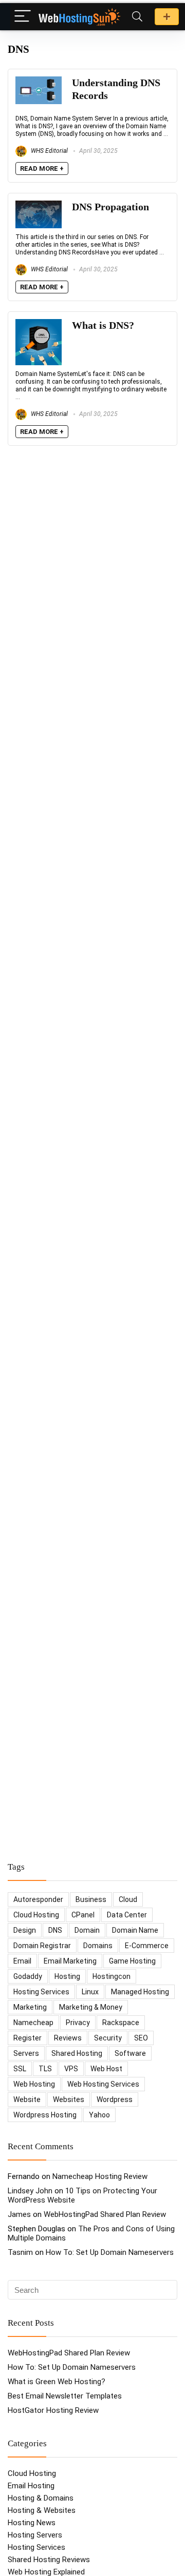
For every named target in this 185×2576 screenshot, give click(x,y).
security (108, 2038)
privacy (78, 2023)
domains (98, 1946)
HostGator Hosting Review (53, 2410)
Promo (167, 17)
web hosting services (103, 2084)
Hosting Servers (35, 2535)
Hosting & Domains (41, 2498)
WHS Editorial (49, 151)
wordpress (115, 2099)
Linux (90, 1992)
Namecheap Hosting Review (100, 2176)
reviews (68, 2038)
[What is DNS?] (39, 324)
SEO (141, 2038)
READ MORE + (42, 169)
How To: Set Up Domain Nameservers (110, 2252)
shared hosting (77, 2053)
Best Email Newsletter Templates (65, 2396)
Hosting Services (36, 2547)
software (130, 2053)
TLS (45, 2069)
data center (127, 1915)
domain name (135, 1930)
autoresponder (38, 1899)
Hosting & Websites (42, 2510)
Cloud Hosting (32, 2473)
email (22, 1961)
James (19, 2214)
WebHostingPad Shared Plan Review (105, 2214)
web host (106, 2069)
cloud (128, 1899)
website (27, 2099)
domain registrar (42, 1946)
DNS (55, 1930)
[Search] (137, 17)
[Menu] (23, 17)
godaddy (28, 1976)
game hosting (132, 1961)
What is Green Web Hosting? (57, 2382)
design (25, 1930)
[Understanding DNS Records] (39, 81)
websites (69, 2099)
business (91, 1899)
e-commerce (147, 1946)
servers (26, 2053)
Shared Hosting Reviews (49, 2560)
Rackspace (121, 2023)
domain (87, 1930)
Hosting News (32, 2523)
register (27, 2038)
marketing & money (91, 2007)
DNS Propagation (110, 207)
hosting (67, 1976)
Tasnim (20, 2252)
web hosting (34, 2084)
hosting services (41, 1992)
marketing (30, 2007)
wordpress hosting (45, 2115)
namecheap (33, 2023)
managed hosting (140, 1992)
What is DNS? (103, 325)
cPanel (83, 1915)
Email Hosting (31, 2486)
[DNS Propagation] (39, 205)
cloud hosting (36, 1915)
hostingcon (112, 1976)
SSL (20, 2069)
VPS (71, 2069)
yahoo (99, 2115)
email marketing (70, 1961)
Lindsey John (30, 2191)
